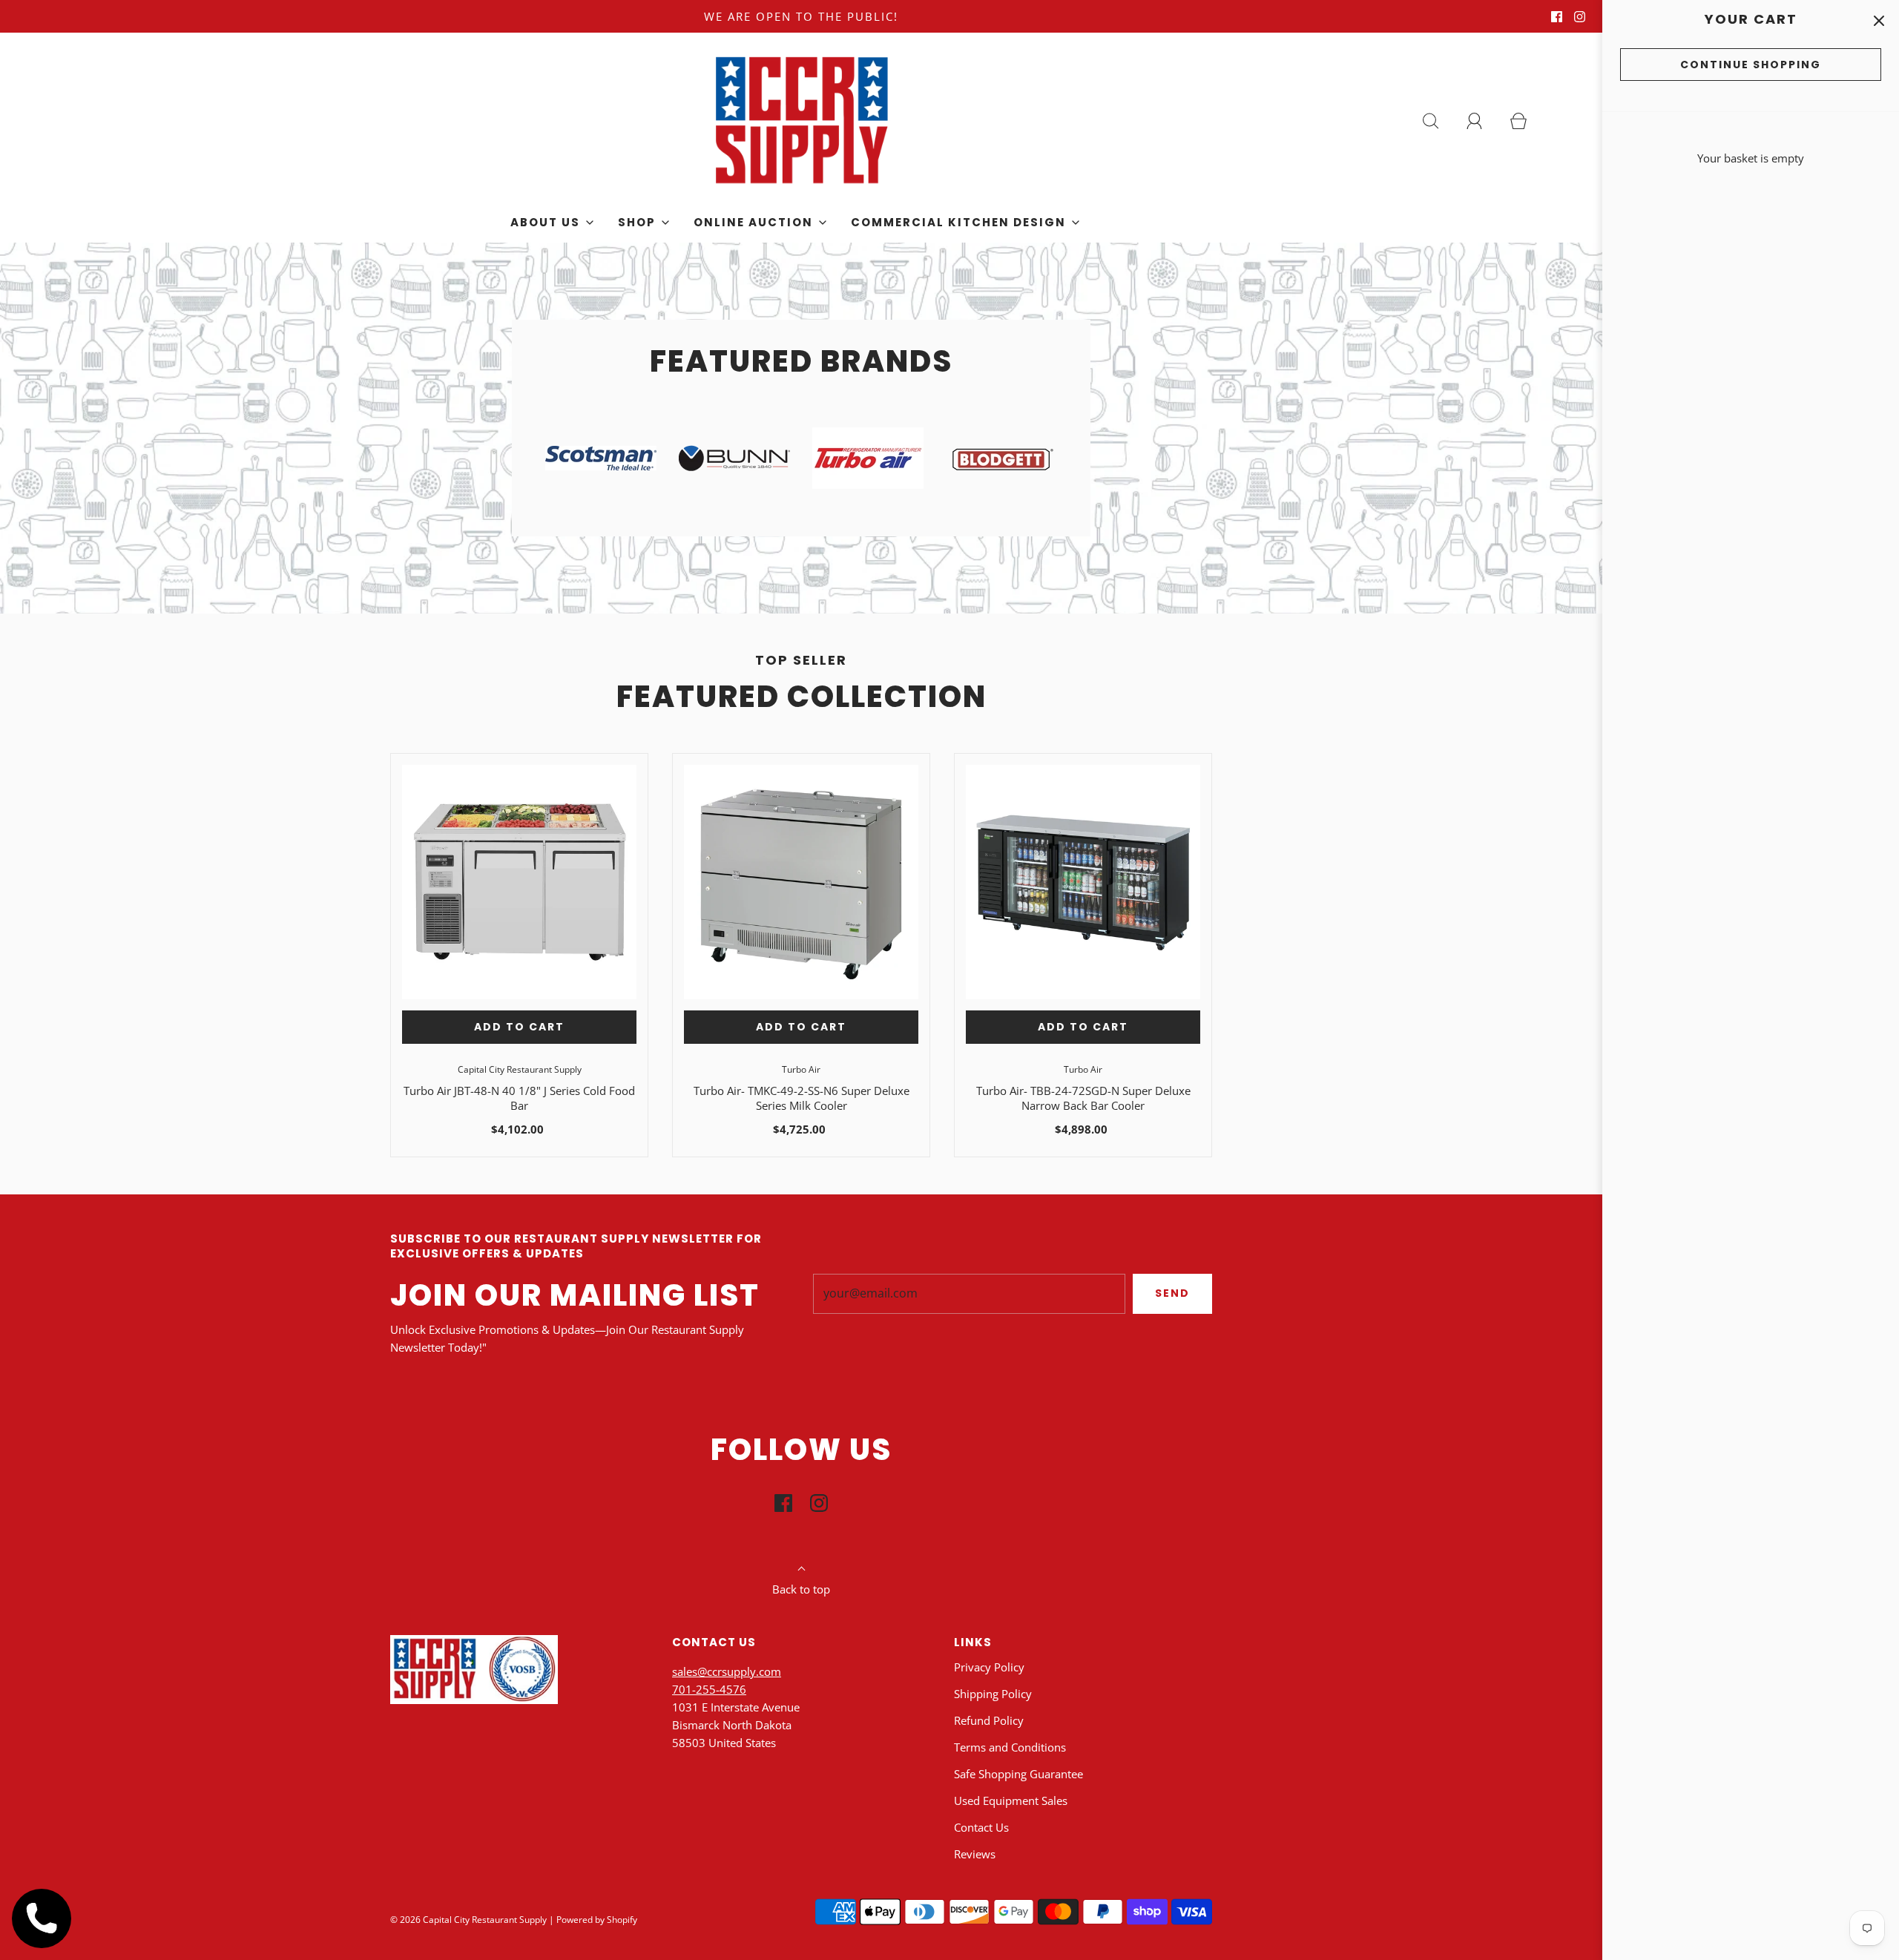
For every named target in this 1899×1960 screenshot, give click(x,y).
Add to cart (519, 1027)
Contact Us (981, 1827)
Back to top (801, 1589)
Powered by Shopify (597, 1920)
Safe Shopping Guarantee (1018, 1774)
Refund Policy (989, 1720)
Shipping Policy (993, 1694)
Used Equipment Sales (1011, 1800)
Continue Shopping (1751, 65)
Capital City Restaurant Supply (520, 1069)
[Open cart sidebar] (1879, 20)
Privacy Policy (989, 1667)
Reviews (975, 1854)
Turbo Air (801, 1069)
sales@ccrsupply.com (727, 1671)
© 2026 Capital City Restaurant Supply (468, 1920)
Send (1172, 1293)
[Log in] (1483, 121)
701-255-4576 (709, 1689)
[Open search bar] (1439, 121)
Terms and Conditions (1010, 1747)
